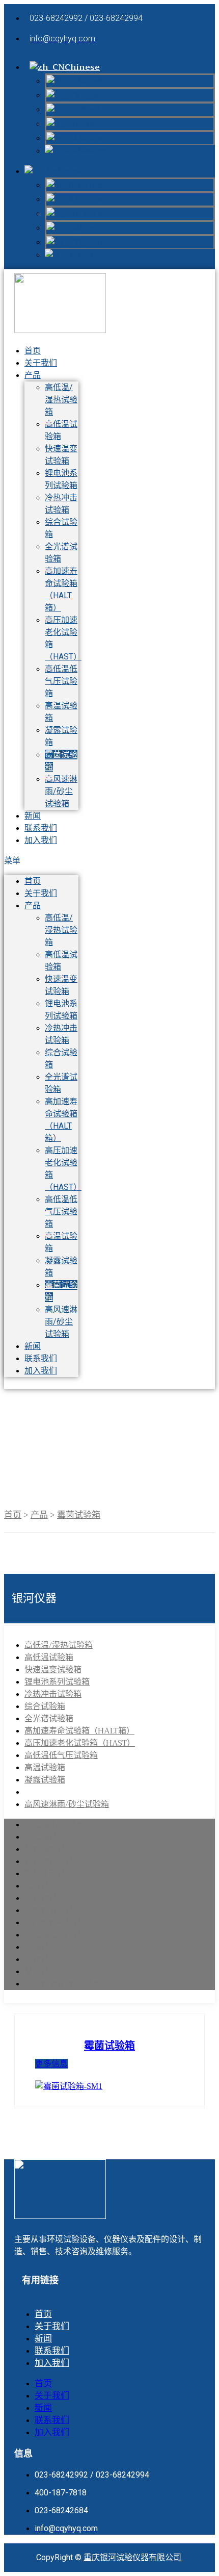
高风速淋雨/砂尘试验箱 (61, 791)
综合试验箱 (45, 1706)
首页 (33, 881)
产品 (33, 375)
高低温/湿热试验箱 (61, 400)
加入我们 (41, 840)
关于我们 (41, 363)
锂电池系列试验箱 (57, 1682)
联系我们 (41, 1358)
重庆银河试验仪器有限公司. (133, 2557)
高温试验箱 (45, 1768)
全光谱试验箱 (49, 1719)
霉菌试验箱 (79, 1515)
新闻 (33, 1346)
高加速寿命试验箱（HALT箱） (79, 1731)
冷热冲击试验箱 (53, 1694)
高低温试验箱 (49, 1657)
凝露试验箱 (45, 1780)
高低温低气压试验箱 (61, 681)
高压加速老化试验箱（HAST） (80, 1743)
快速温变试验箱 (53, 1670)
